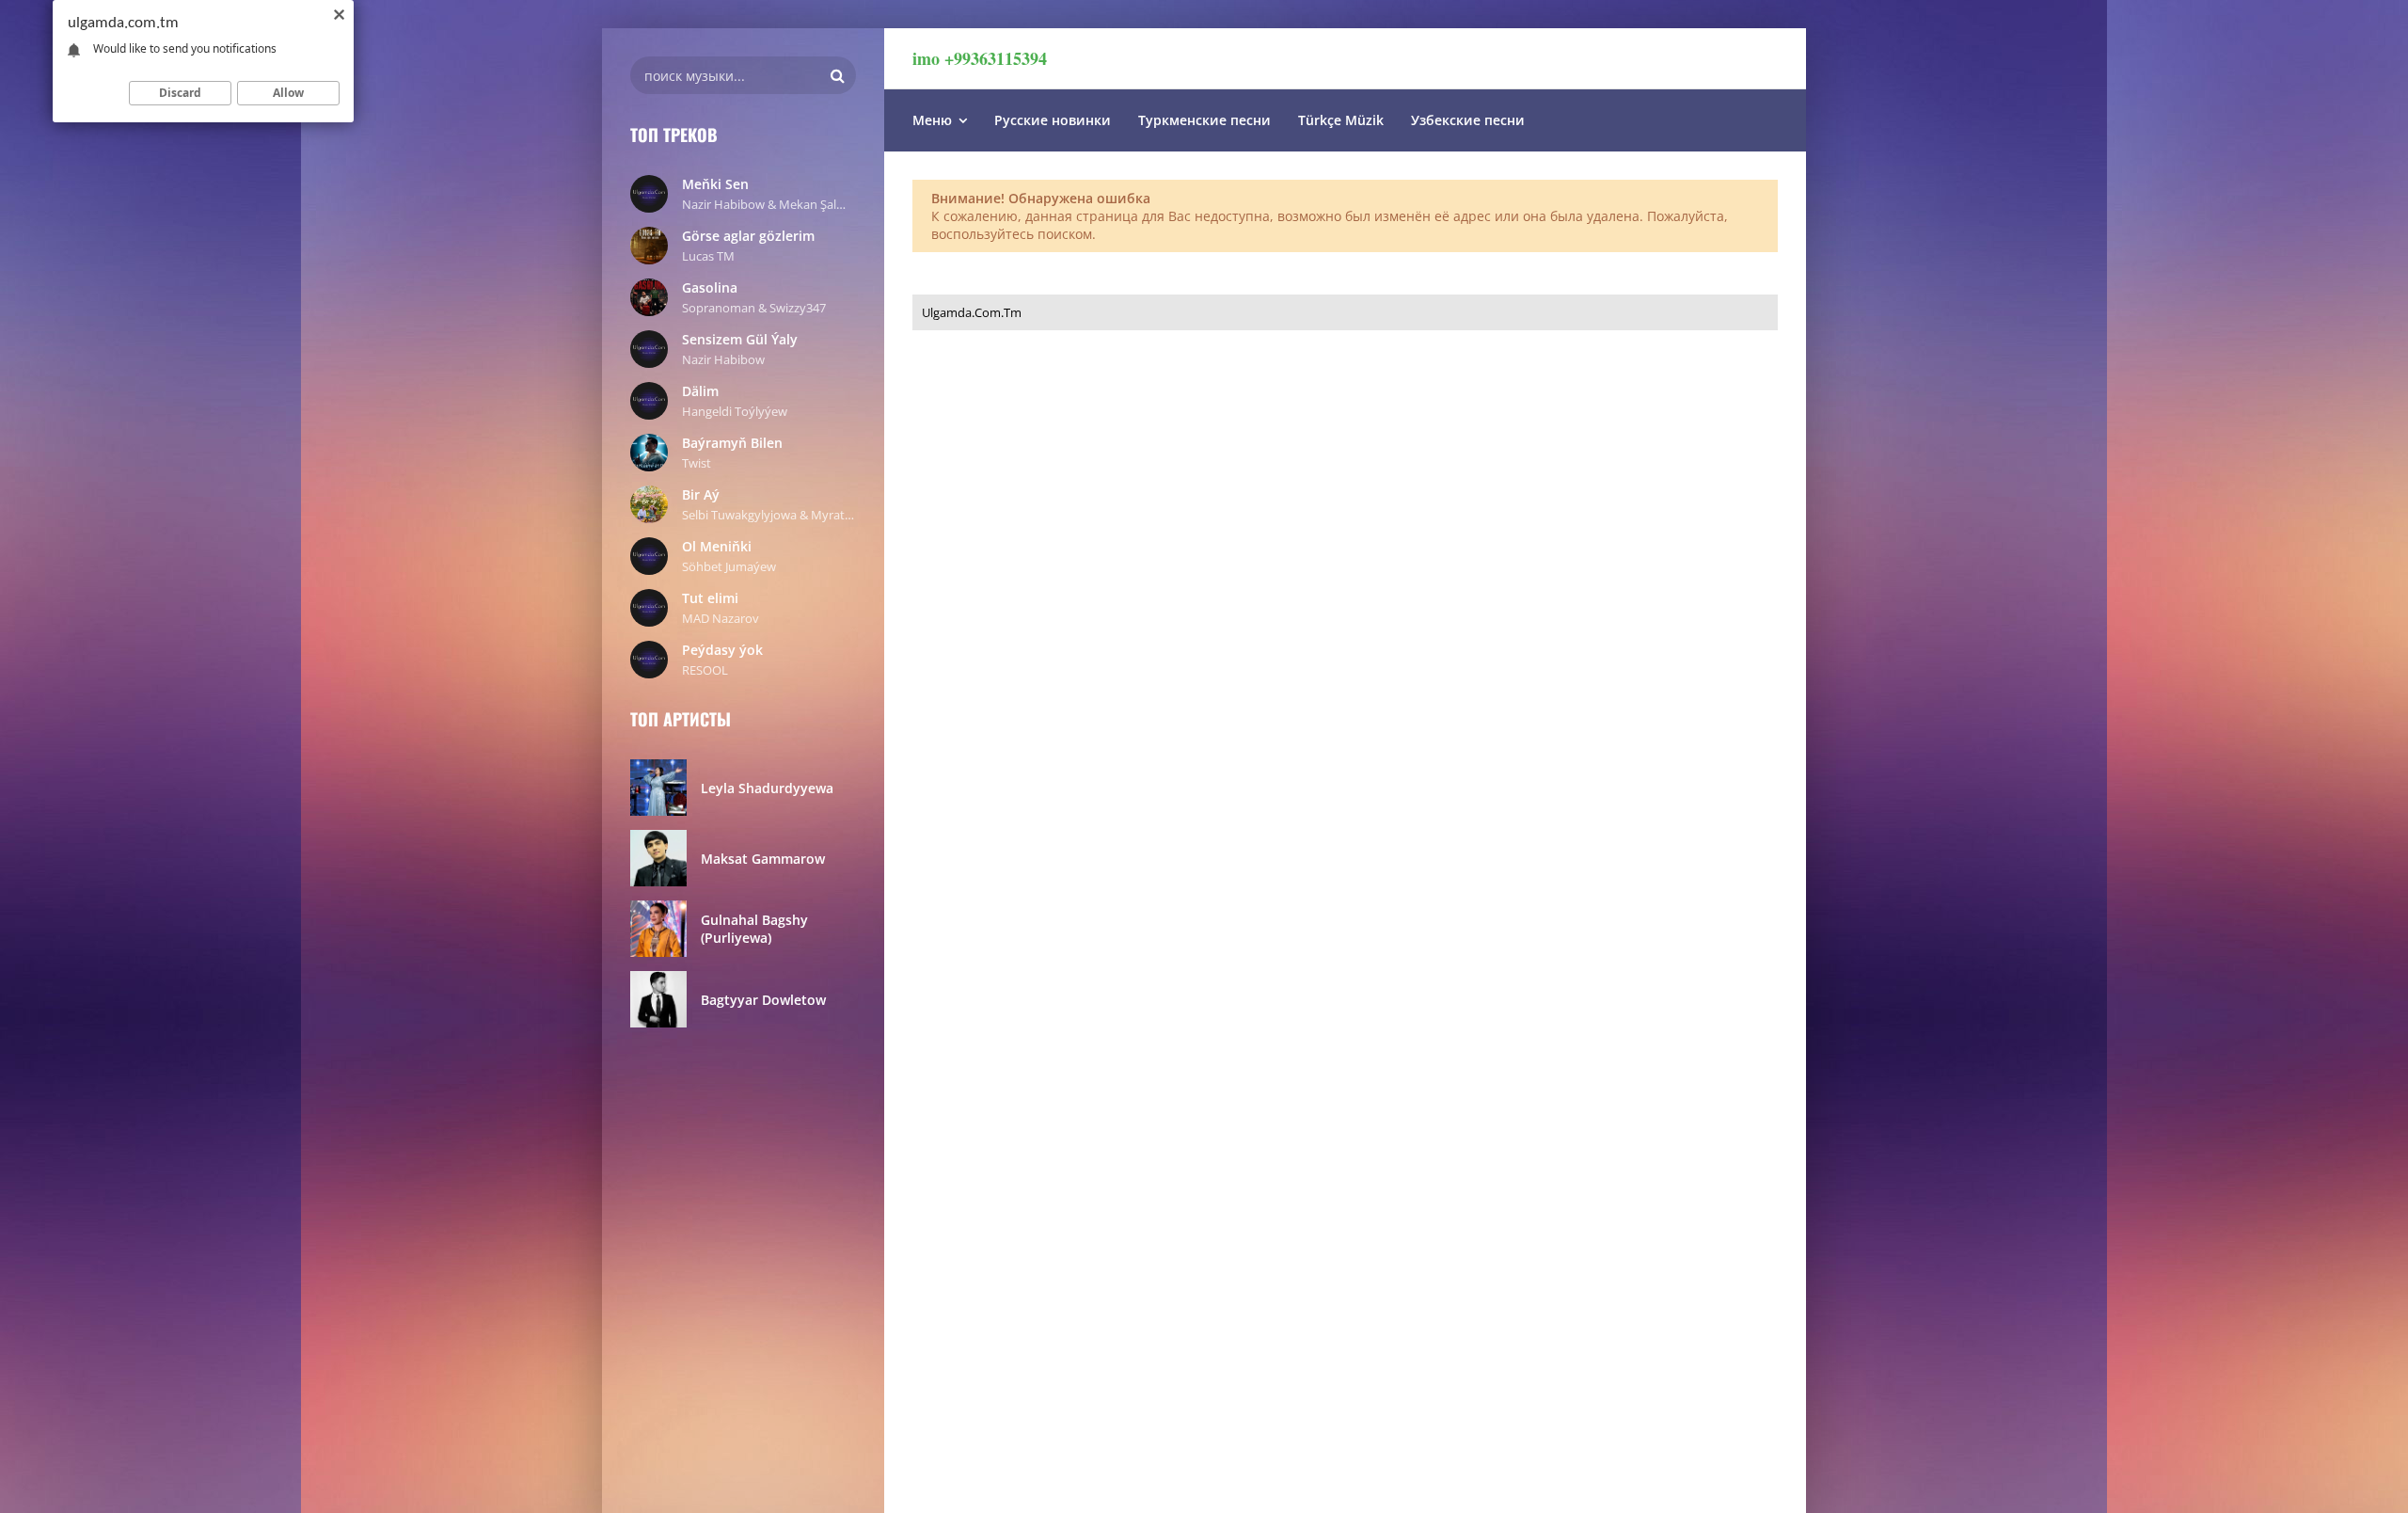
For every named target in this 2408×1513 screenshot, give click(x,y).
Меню (932, 120)
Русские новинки (1053, 120)
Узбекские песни (1468, 120)
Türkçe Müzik (1341, 120)
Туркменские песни (1204, 120)
